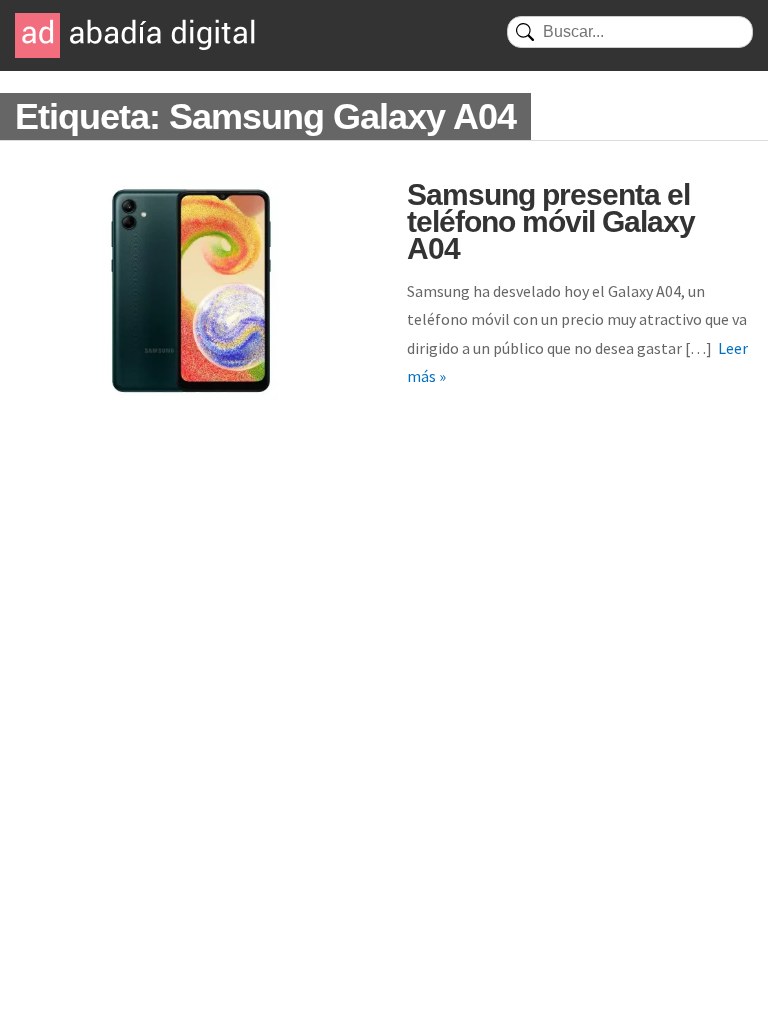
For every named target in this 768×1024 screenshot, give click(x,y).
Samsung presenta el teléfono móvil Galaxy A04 (551, 221)
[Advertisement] (384, 591)
